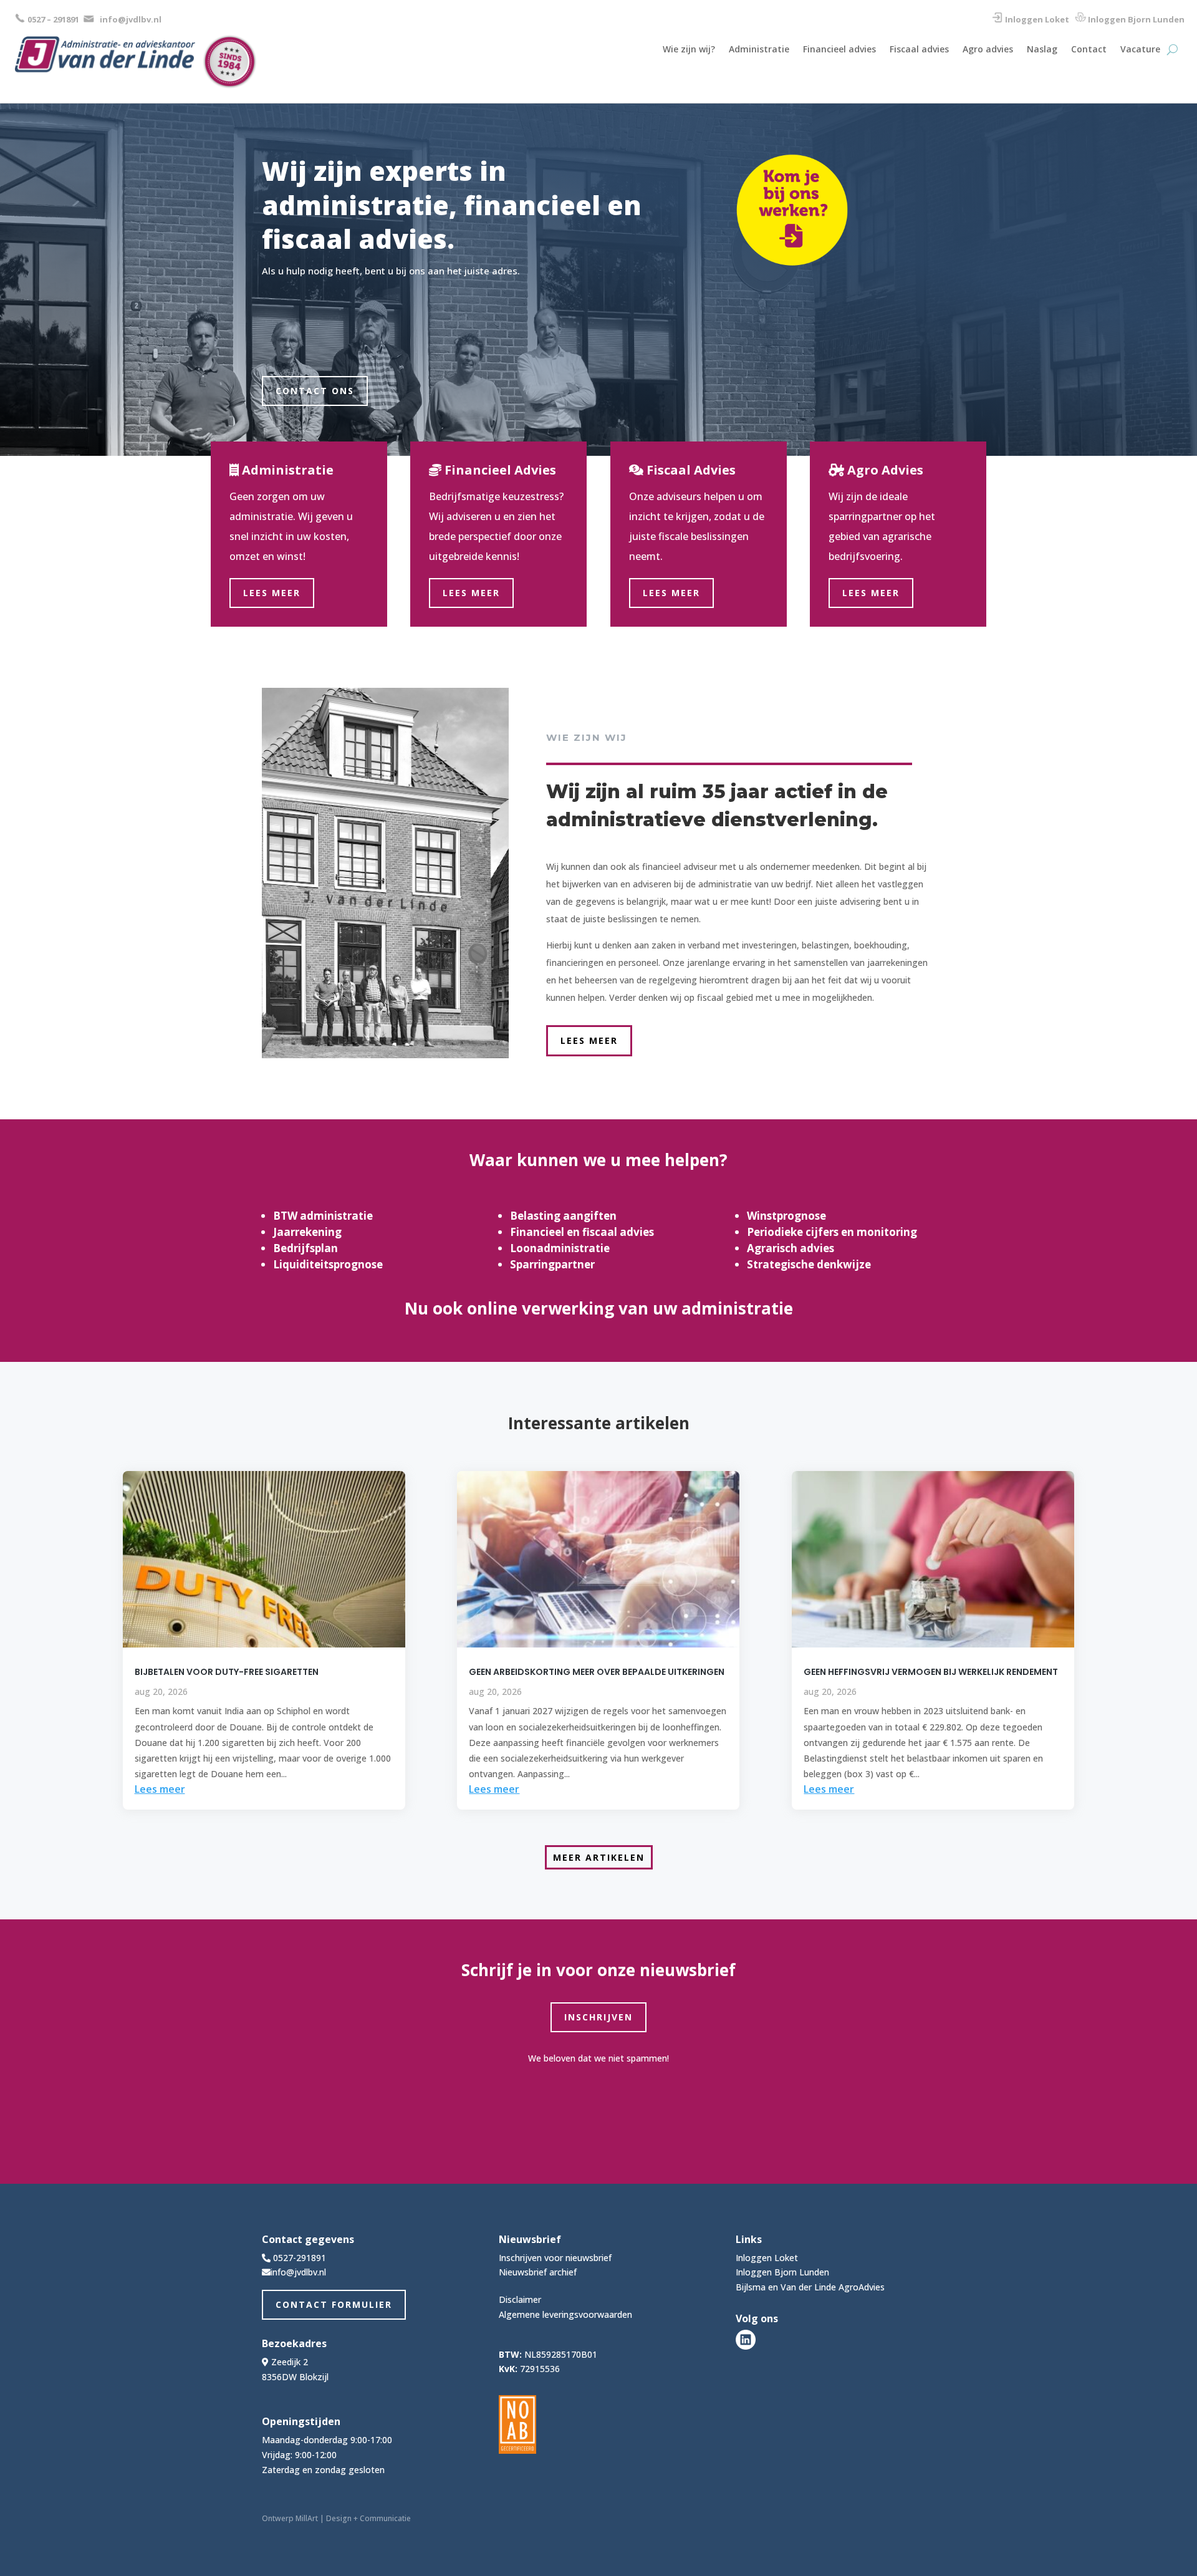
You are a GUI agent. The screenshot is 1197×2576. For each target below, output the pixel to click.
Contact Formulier (334, 2304)
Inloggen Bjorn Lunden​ (1136, 19)
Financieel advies (839, 50)
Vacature (1140, 50)
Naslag (1042, 50)
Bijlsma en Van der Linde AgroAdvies (810, 2287)
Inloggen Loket (1037, 19)
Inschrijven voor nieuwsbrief (555, 2258)
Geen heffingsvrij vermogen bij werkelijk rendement (931, 1672)
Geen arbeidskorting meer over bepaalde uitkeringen (597, 1672)
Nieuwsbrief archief (538, 2272)
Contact (1089, 50)
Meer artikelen (599, 1857)
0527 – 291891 (53, 19)
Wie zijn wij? (689, 50)
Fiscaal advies (919, 50)
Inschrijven (598, 2017)
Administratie (759, 50)
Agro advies (988, 50)
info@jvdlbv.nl (131, 19)
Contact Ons (315, 391)
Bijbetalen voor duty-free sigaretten (227, 1672)
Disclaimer (520, 2299)
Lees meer (272, 593)
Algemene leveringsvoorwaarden (565, 2314)
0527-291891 (300, 2258)
